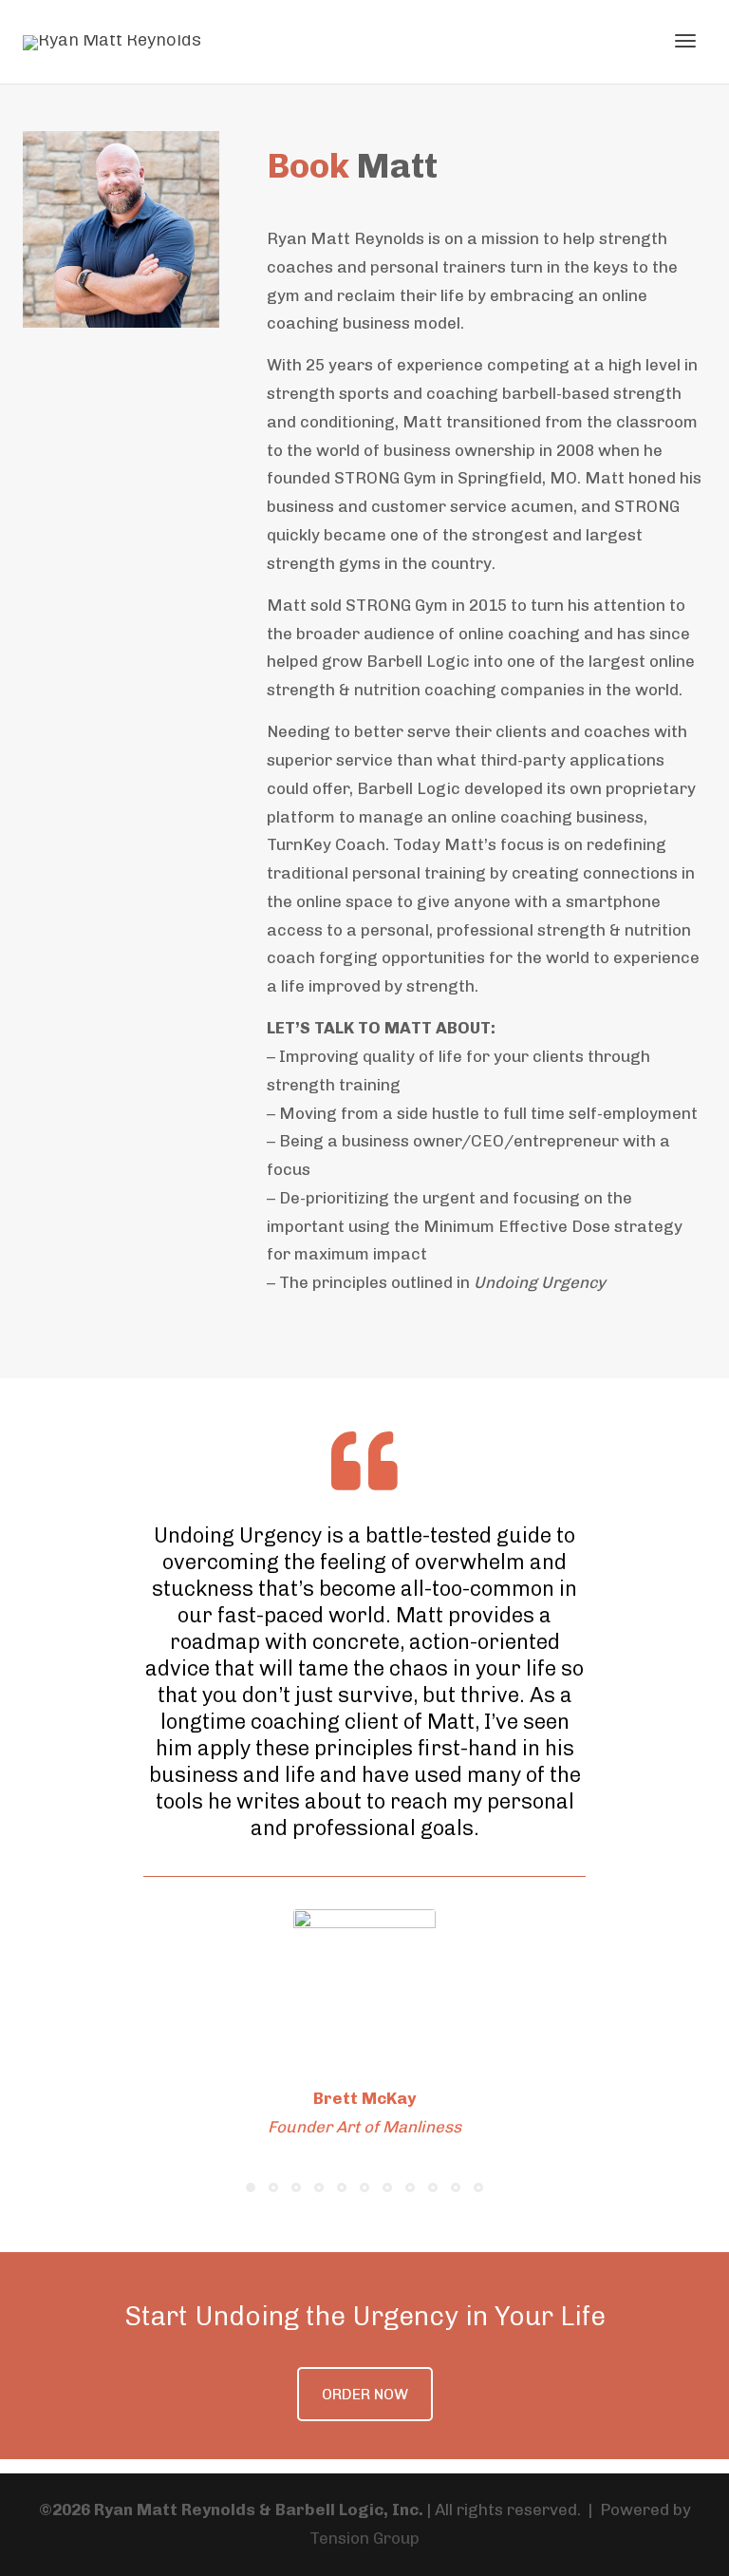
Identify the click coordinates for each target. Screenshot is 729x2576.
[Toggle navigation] (685, 41)
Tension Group (364, 2538)
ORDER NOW (365, 2394)
